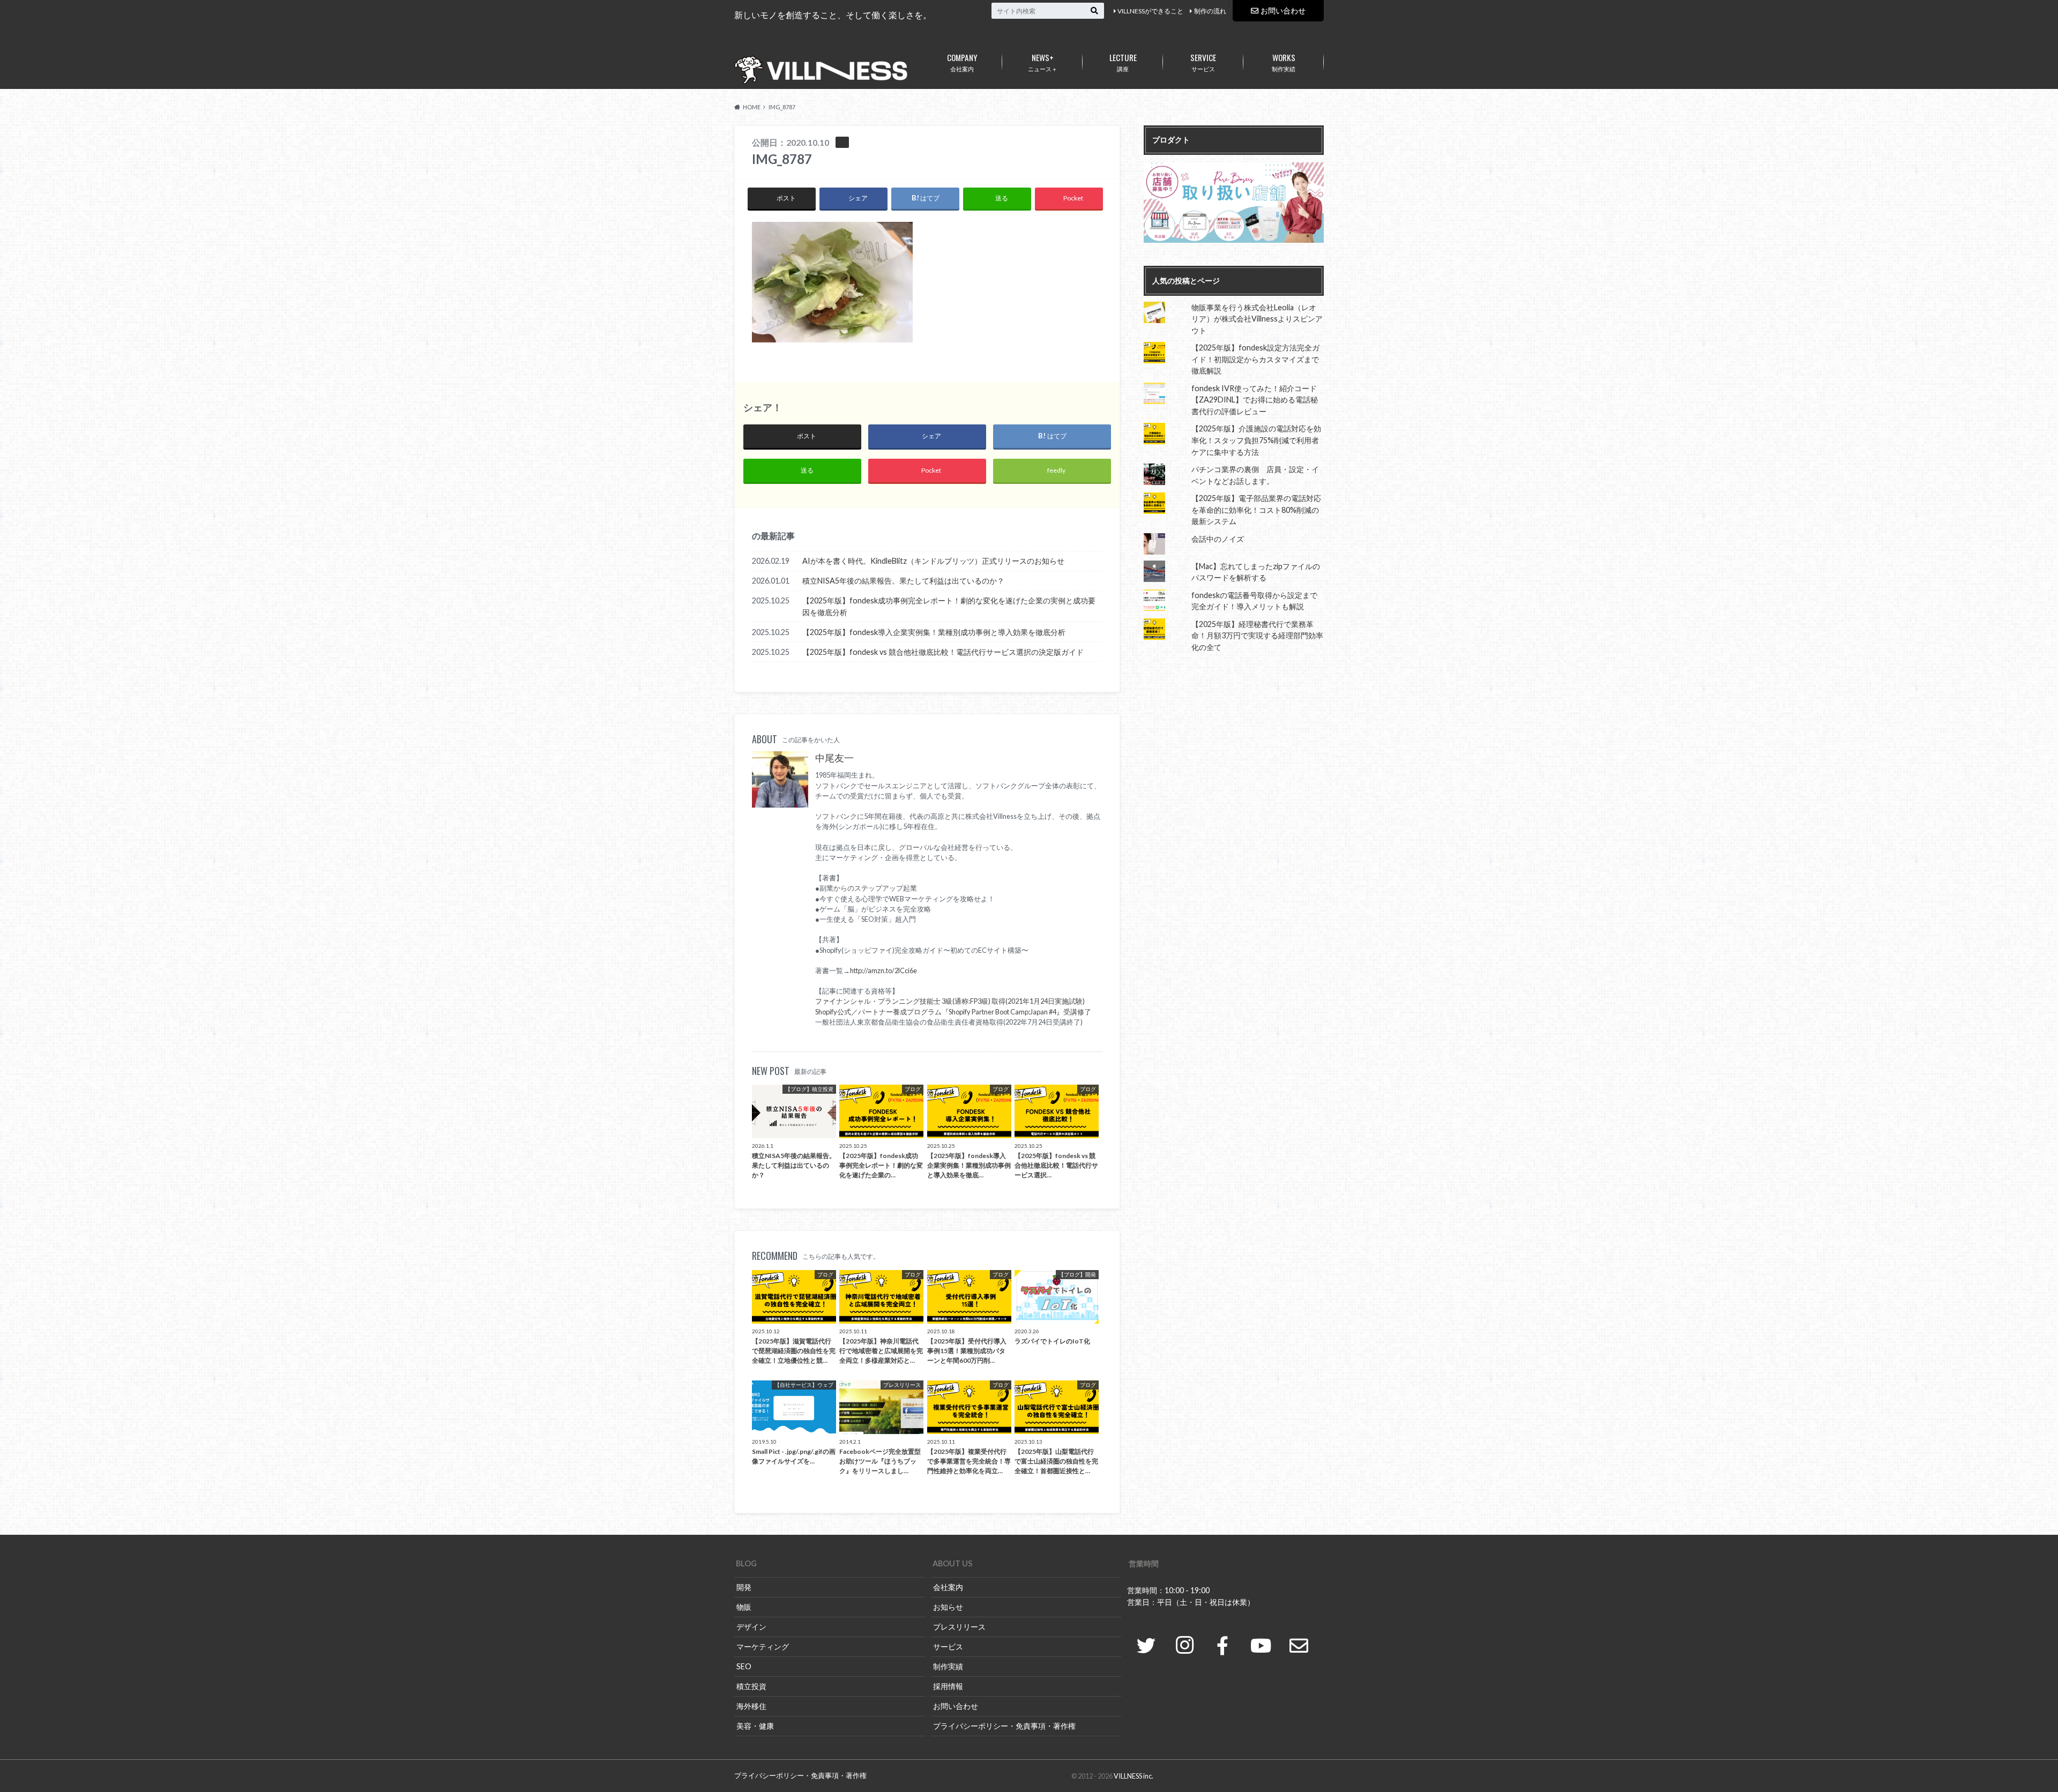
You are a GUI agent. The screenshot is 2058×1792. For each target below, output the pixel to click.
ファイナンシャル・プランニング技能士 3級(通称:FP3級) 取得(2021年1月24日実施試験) (950, 1001)
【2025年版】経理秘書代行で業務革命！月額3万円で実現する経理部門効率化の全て (1257, 636)
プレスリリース (959, 1627)
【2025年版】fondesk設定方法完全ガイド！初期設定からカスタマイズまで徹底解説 (1255, 359)
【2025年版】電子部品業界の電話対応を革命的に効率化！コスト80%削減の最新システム (1256, 510)
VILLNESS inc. (1134, 1776)
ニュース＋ (1043, 62)
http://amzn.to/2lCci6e (883, 970)
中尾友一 (834, 758)
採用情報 (948, 1686)
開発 (744, 1587)
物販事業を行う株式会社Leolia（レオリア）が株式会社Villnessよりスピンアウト (1257, 319)
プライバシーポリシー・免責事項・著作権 (1004, 1726)
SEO (744, 1666)
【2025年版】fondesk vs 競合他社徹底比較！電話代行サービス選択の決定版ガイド (943, 652)
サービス (1203, 62)
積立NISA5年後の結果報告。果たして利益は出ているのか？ (903, 581)
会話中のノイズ (1218, 539)
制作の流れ (1210, 11)
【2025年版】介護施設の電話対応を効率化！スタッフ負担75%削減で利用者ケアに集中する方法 (1256, 440)
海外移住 (751, 1706)
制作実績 (1284, 62)
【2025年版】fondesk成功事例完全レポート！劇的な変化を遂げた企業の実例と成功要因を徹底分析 (949, 606)
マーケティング (763, 1647)
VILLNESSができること (1150, 11)
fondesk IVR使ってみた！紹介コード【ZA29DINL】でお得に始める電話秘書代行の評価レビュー (1255, 400)
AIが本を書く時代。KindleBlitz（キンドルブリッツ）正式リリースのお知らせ (933, 561)
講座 (1123, 62)
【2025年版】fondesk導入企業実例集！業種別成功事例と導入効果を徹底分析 (934, 632)
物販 (744, 1607)
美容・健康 (755, 1726)
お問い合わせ (1283, 10)
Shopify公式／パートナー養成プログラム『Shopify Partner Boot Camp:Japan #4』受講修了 (953, 1012)
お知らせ (948, 1607)
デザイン (751, 1627)
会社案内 (962, 62)
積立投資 (751, 1686)
